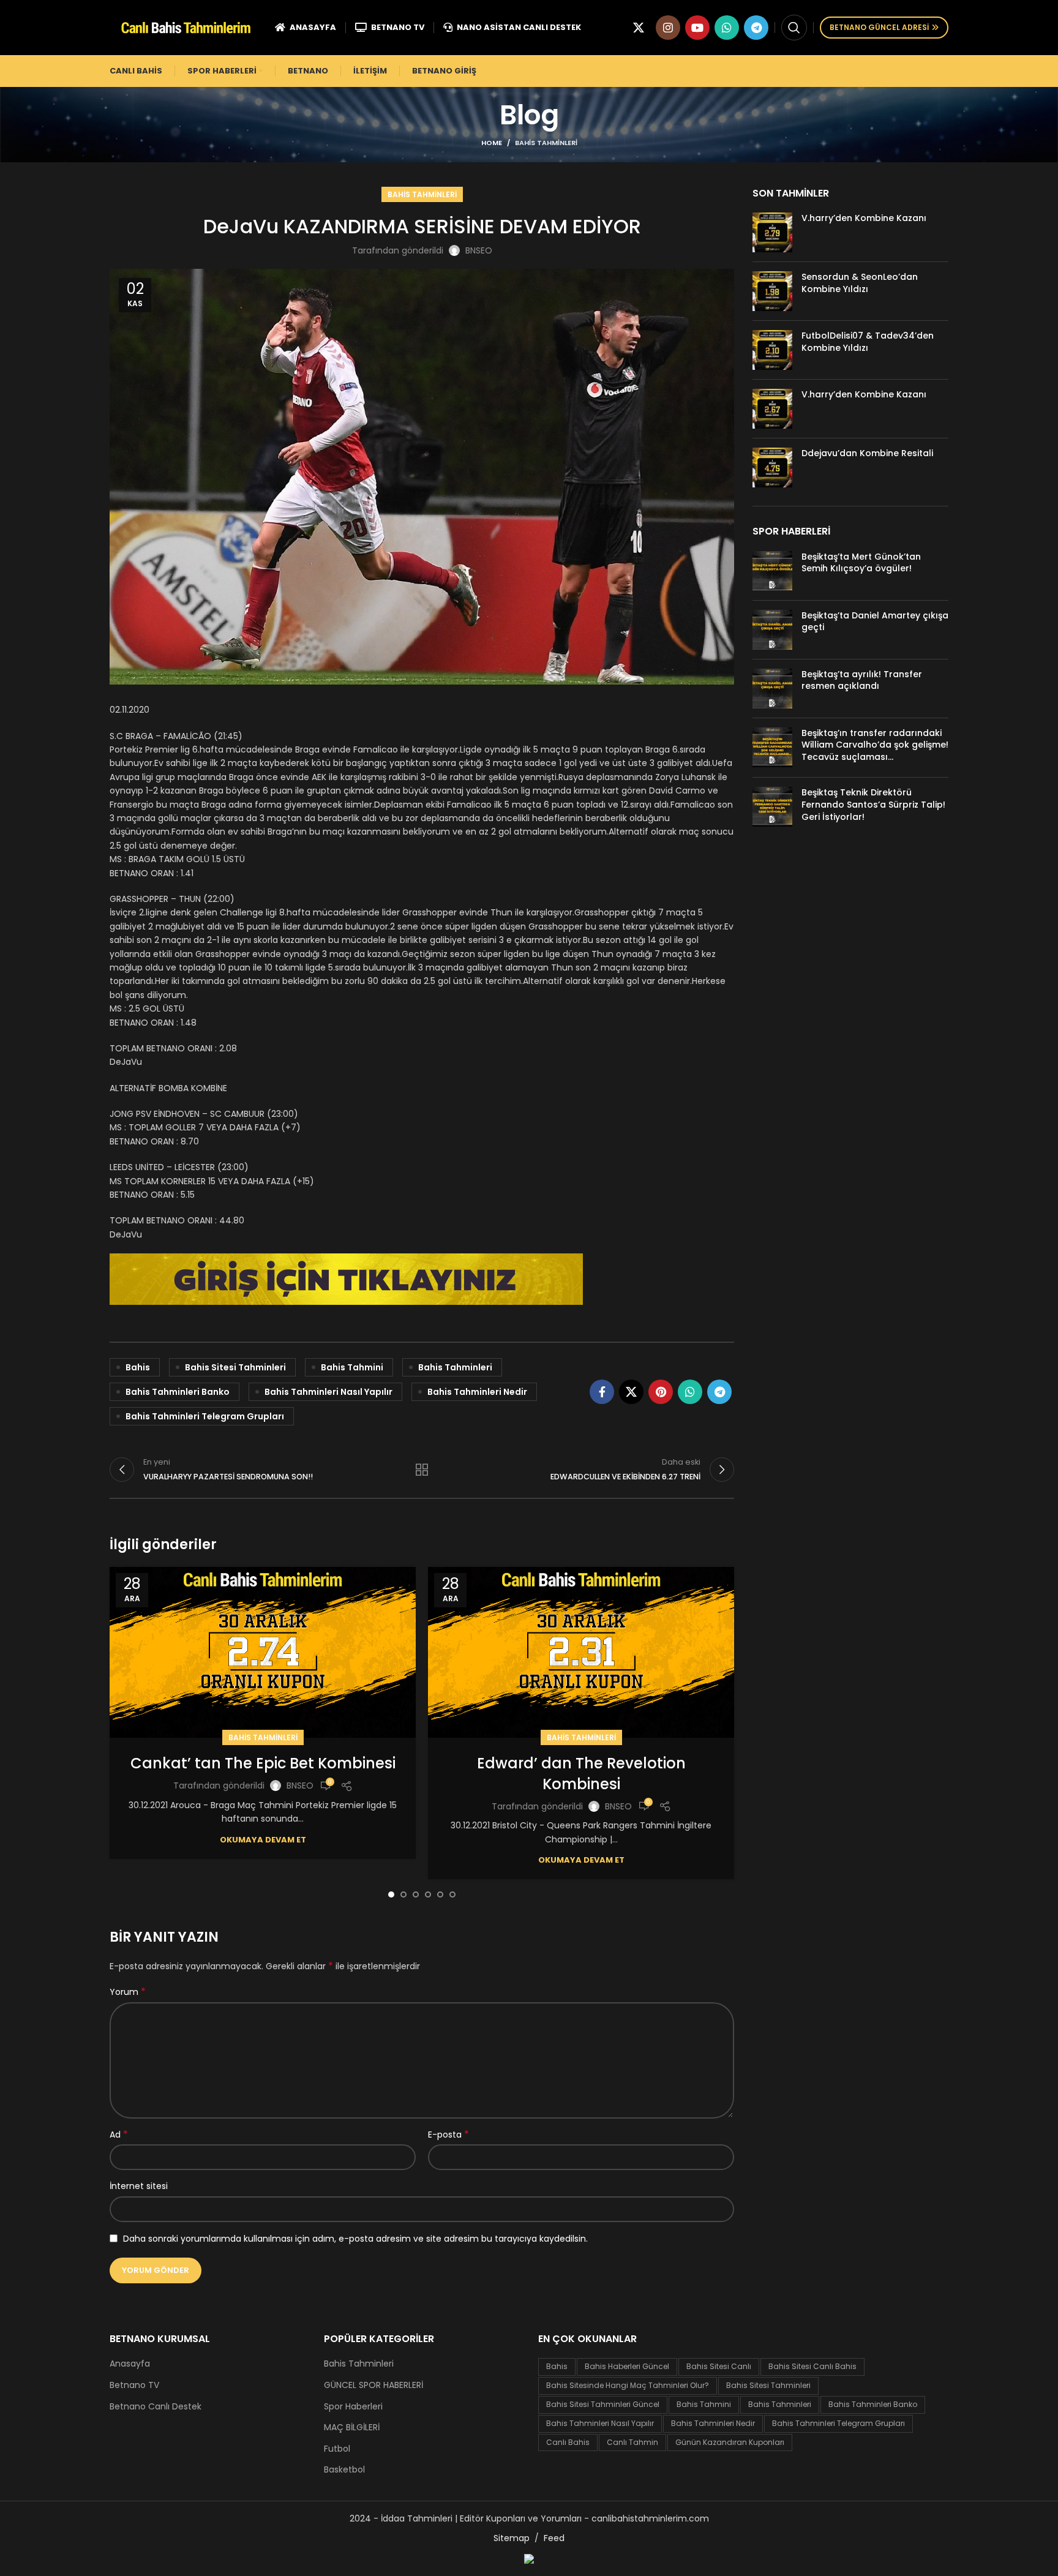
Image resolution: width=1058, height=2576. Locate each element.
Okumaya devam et (263, 1840)
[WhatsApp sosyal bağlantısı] (727, 28)
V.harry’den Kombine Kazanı (864, 218)
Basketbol (344, 2470)
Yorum (128, 1992)
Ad (119, 2135)
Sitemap (512, 2538)
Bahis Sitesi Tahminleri (235, 1367)
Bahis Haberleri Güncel (627, 2366)
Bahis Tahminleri (546, 143)
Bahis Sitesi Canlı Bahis (812, 2366)
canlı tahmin (632, 2442)
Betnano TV (134, 2385)
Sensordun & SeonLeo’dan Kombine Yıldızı (860, 283)
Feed (554, 2538)
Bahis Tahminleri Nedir (477, 1392)
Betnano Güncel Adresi (879, 27)
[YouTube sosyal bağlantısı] (697, 28)
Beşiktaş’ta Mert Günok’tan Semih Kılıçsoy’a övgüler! (861, 563)
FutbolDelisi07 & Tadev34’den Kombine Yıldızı (868, 342)
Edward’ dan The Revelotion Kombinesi (581, 1774)
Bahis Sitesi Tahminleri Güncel (603, 2404)
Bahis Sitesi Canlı (719, 2366)
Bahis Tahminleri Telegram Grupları (205, 1416)
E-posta (448, 2135)
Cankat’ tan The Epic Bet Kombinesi (263, 1763)
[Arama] (794, 28)
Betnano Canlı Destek (156, 2407)
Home (492, 143)
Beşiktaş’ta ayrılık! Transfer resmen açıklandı (862, 680)
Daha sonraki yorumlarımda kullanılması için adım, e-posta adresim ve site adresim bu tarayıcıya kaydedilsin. (355, 2239)
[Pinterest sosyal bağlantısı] (661, 1392)
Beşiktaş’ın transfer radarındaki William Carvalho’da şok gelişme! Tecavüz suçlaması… (875, 745)
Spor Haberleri (353, 2407)
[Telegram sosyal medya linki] (756, 28)
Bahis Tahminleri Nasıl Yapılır (328, 1392)
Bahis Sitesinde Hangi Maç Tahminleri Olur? (628, 2385)
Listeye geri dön (422, 1470)
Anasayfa (130, 2364)
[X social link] (639, 28)
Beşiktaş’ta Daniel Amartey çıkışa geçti (875, 621)
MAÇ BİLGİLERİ (352, 2428)
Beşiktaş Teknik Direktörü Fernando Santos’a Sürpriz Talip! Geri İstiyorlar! (873, 804)
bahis (138, 1367)
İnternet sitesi (139, 2186)
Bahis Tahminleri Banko (178, 1392)
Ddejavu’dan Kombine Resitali (867, 453)
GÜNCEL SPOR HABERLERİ (373, 2385)
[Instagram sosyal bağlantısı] (668, 28)
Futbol (337, 2449)
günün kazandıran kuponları (730, 2442)
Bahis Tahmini (352, 1367)
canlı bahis (568, 2442)
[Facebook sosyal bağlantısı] (602, 1392)
